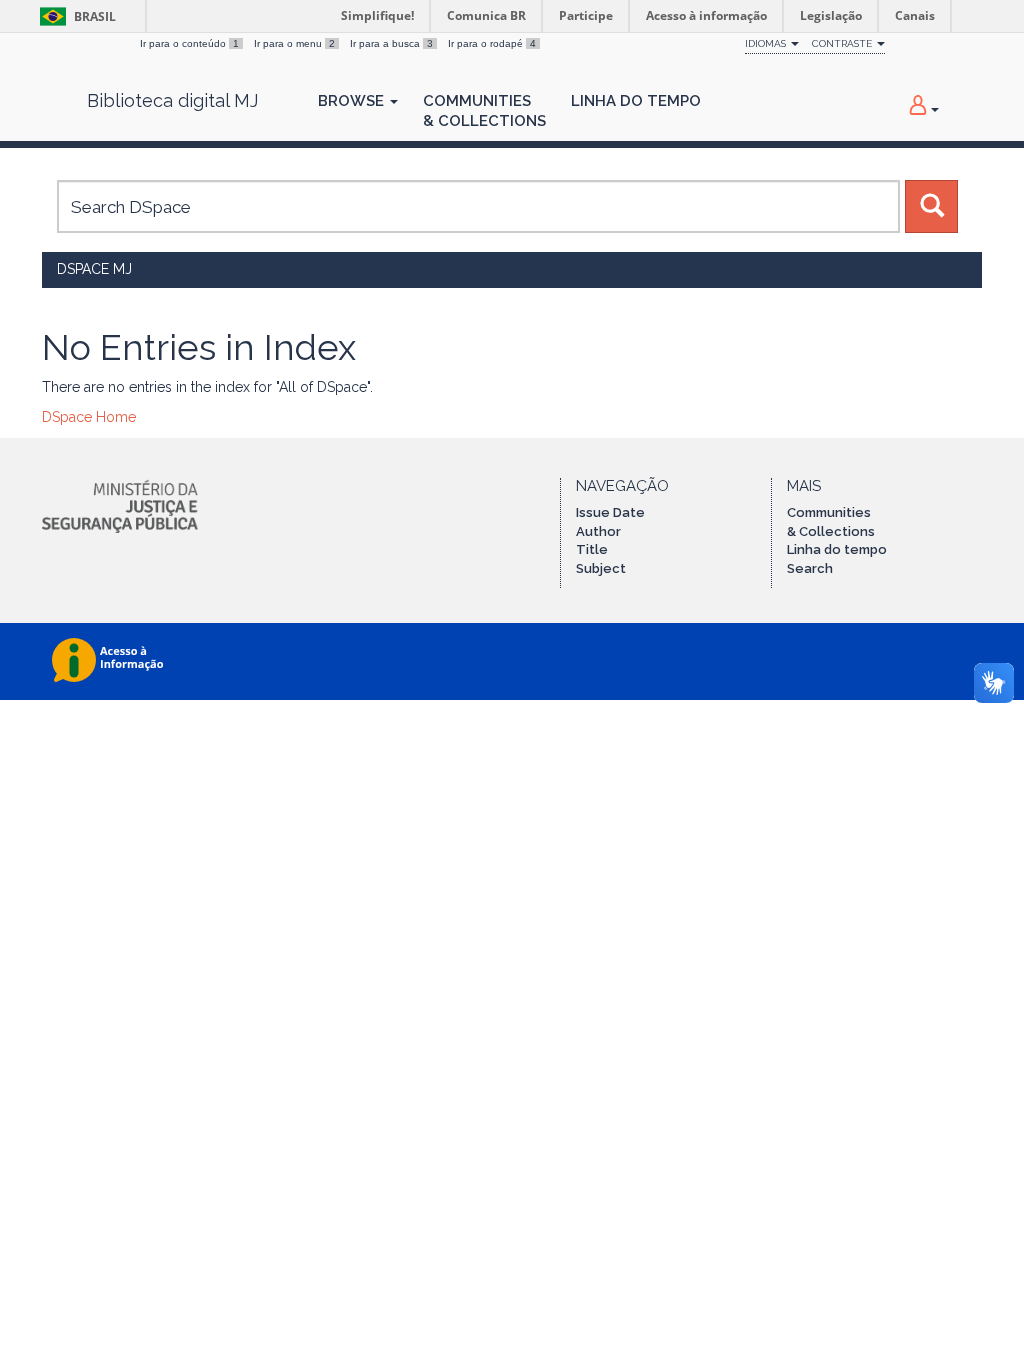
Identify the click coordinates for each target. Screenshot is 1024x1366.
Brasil (74, 16)
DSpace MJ (94, 269)
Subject (601, 568)
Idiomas (767, 43)
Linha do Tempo (636, 101)
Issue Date (610, 512)
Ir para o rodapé (492, 43)
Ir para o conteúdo (189, 43)
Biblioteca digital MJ (172, 101)
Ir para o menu (294, 43)
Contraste (843, 43)
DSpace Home (89, 417)
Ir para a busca (391, 43)
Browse (353, 101)
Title (592, 549)
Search (810, 568)
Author (598, 531)
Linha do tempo (837, 549)
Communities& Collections (484, 111)
